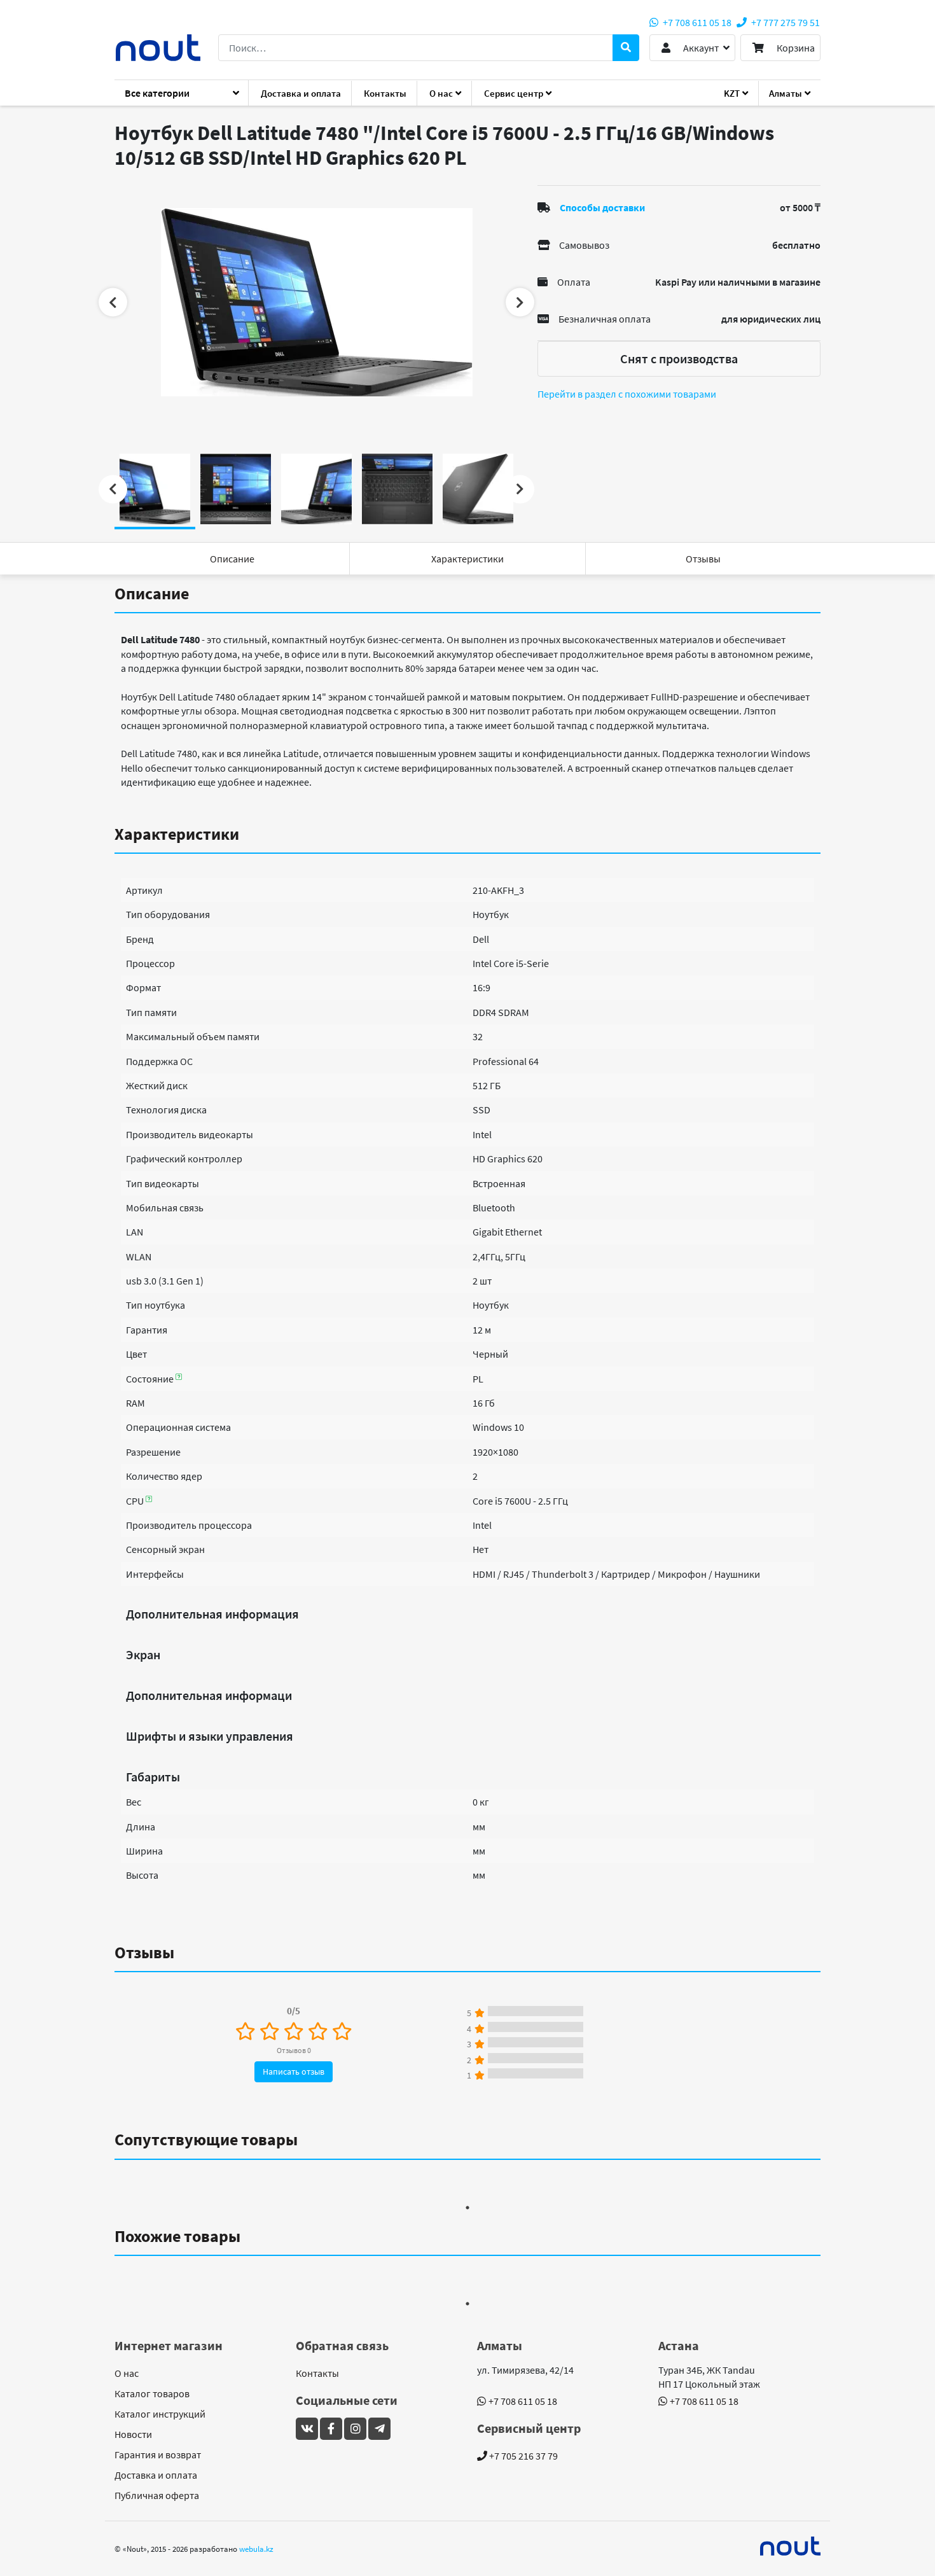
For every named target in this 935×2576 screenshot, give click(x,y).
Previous (113, 303)
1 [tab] (468, 2208)
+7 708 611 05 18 (696, 22)
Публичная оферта (157, 2495)
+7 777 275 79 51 (785, 22)
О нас (127, 2373)
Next (520, 303)
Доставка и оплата (301, 93)
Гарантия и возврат (158, 2454)
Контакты (385, 93)
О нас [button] (441, 93)
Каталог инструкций (160, 2414)
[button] (692, 48)
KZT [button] (732, 93)
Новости (133, 2434)
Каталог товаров (152, 2393)
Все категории (157, 93)
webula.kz (256, 2549)
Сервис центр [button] (514, 93)
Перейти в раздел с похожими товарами (627, 394)
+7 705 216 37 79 (523, 2456)
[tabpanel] (316, 302)
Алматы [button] (786, 93)
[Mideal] (791, 2546)
